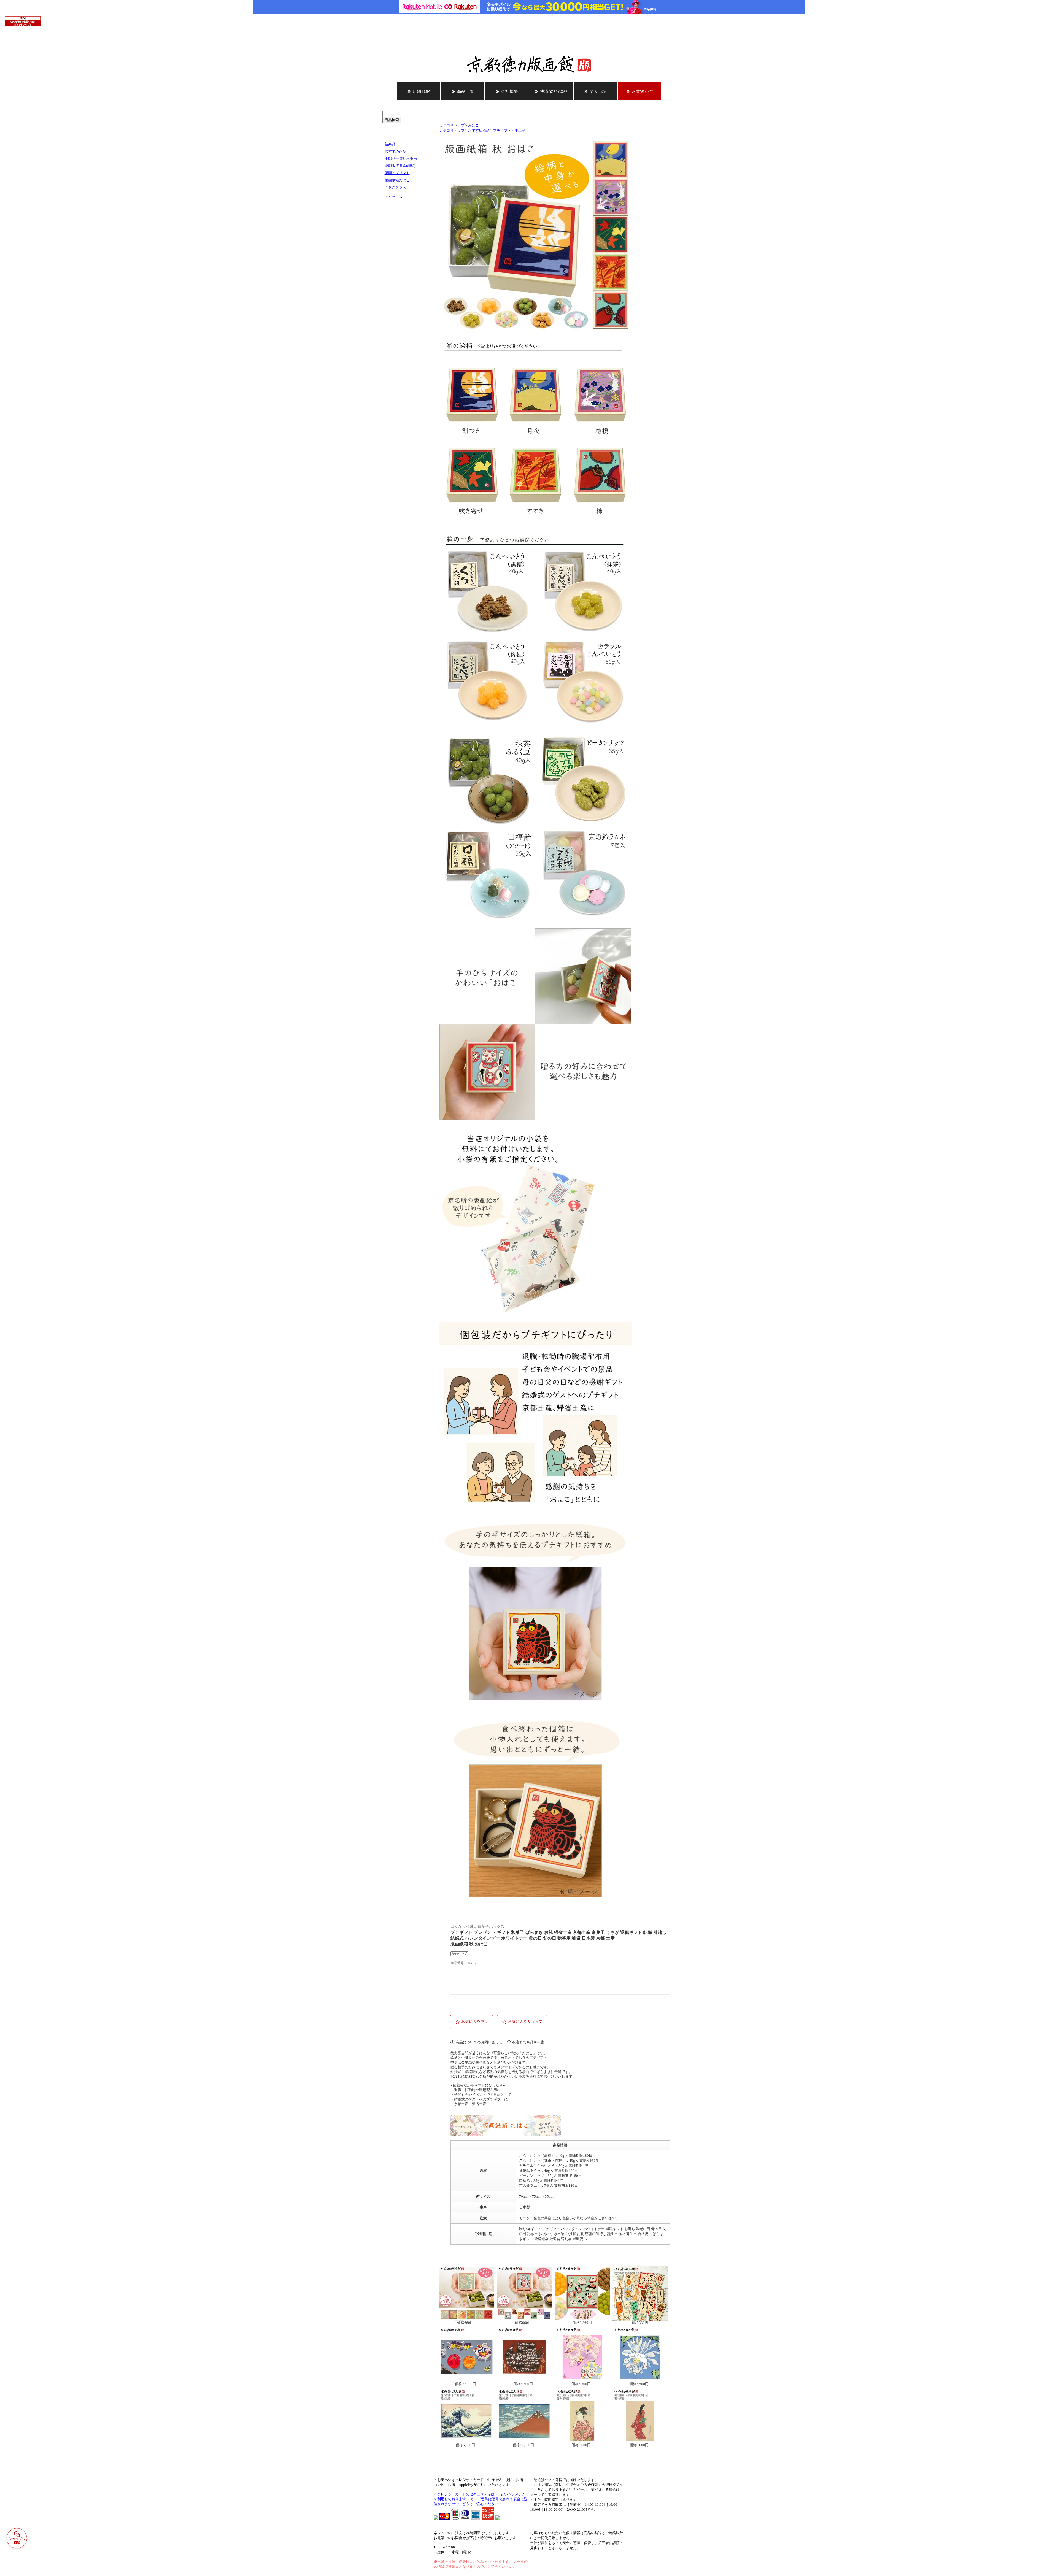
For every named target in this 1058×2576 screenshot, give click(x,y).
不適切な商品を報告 (528, 2042)
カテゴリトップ (452, 125)
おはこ (473, 125)
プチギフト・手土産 (509, 131)
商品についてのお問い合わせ (479, 2042)
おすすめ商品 (479, 131)
